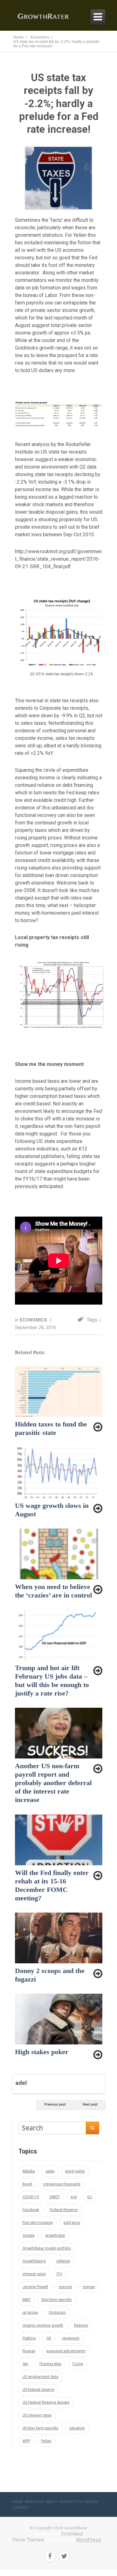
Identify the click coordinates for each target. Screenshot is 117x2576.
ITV (59, 2274)
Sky (25, 2364)
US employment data (40, 2377)
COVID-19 (31, 2197)
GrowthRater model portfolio (47, 2248)
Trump (78, 2364)
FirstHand (72, 2534)
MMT (27, 2300)
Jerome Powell (35, 2287)
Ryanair (29, 2351)
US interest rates (37, 2415)
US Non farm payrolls (40, 2428)
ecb (74, 2197)
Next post (90, 2104)
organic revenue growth (43, 2325)
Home (17, 2502)
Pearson (81, 2325)
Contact (21, 2508)
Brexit (27, 2184)
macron (65, 2287)
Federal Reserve (64, 2210)
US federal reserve (38, 2390)
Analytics (34, 2502)
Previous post (55, 2104)
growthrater (55, 2236)
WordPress (89, 2540)
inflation (63, 2261)
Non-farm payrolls (57, 2300)
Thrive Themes (28, 2540)
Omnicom (57, 2313)
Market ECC (71, 2502)
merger (89, 2287)
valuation (77, 2428)
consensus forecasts (62, 2184)
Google (29, 2236)
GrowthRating (34, 2261)
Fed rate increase (38, 2223)
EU (90, 2197)
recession (71, 2338)
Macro (91, 2502)
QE (49, 2338)
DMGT (55, 2197)
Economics (34, 1320)
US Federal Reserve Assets (46, 2402)
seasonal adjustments (66, 2351)
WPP (26, 2441)
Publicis (29, 2338)
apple (50, 2171)
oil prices (30, 2313)
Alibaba (29, 2171)
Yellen (46, 2441)
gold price (72, 2223)
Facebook (31, 2210)
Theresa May (50, 2364)
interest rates (34, 2274)
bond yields (75, 2171)
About (52, 2502)
